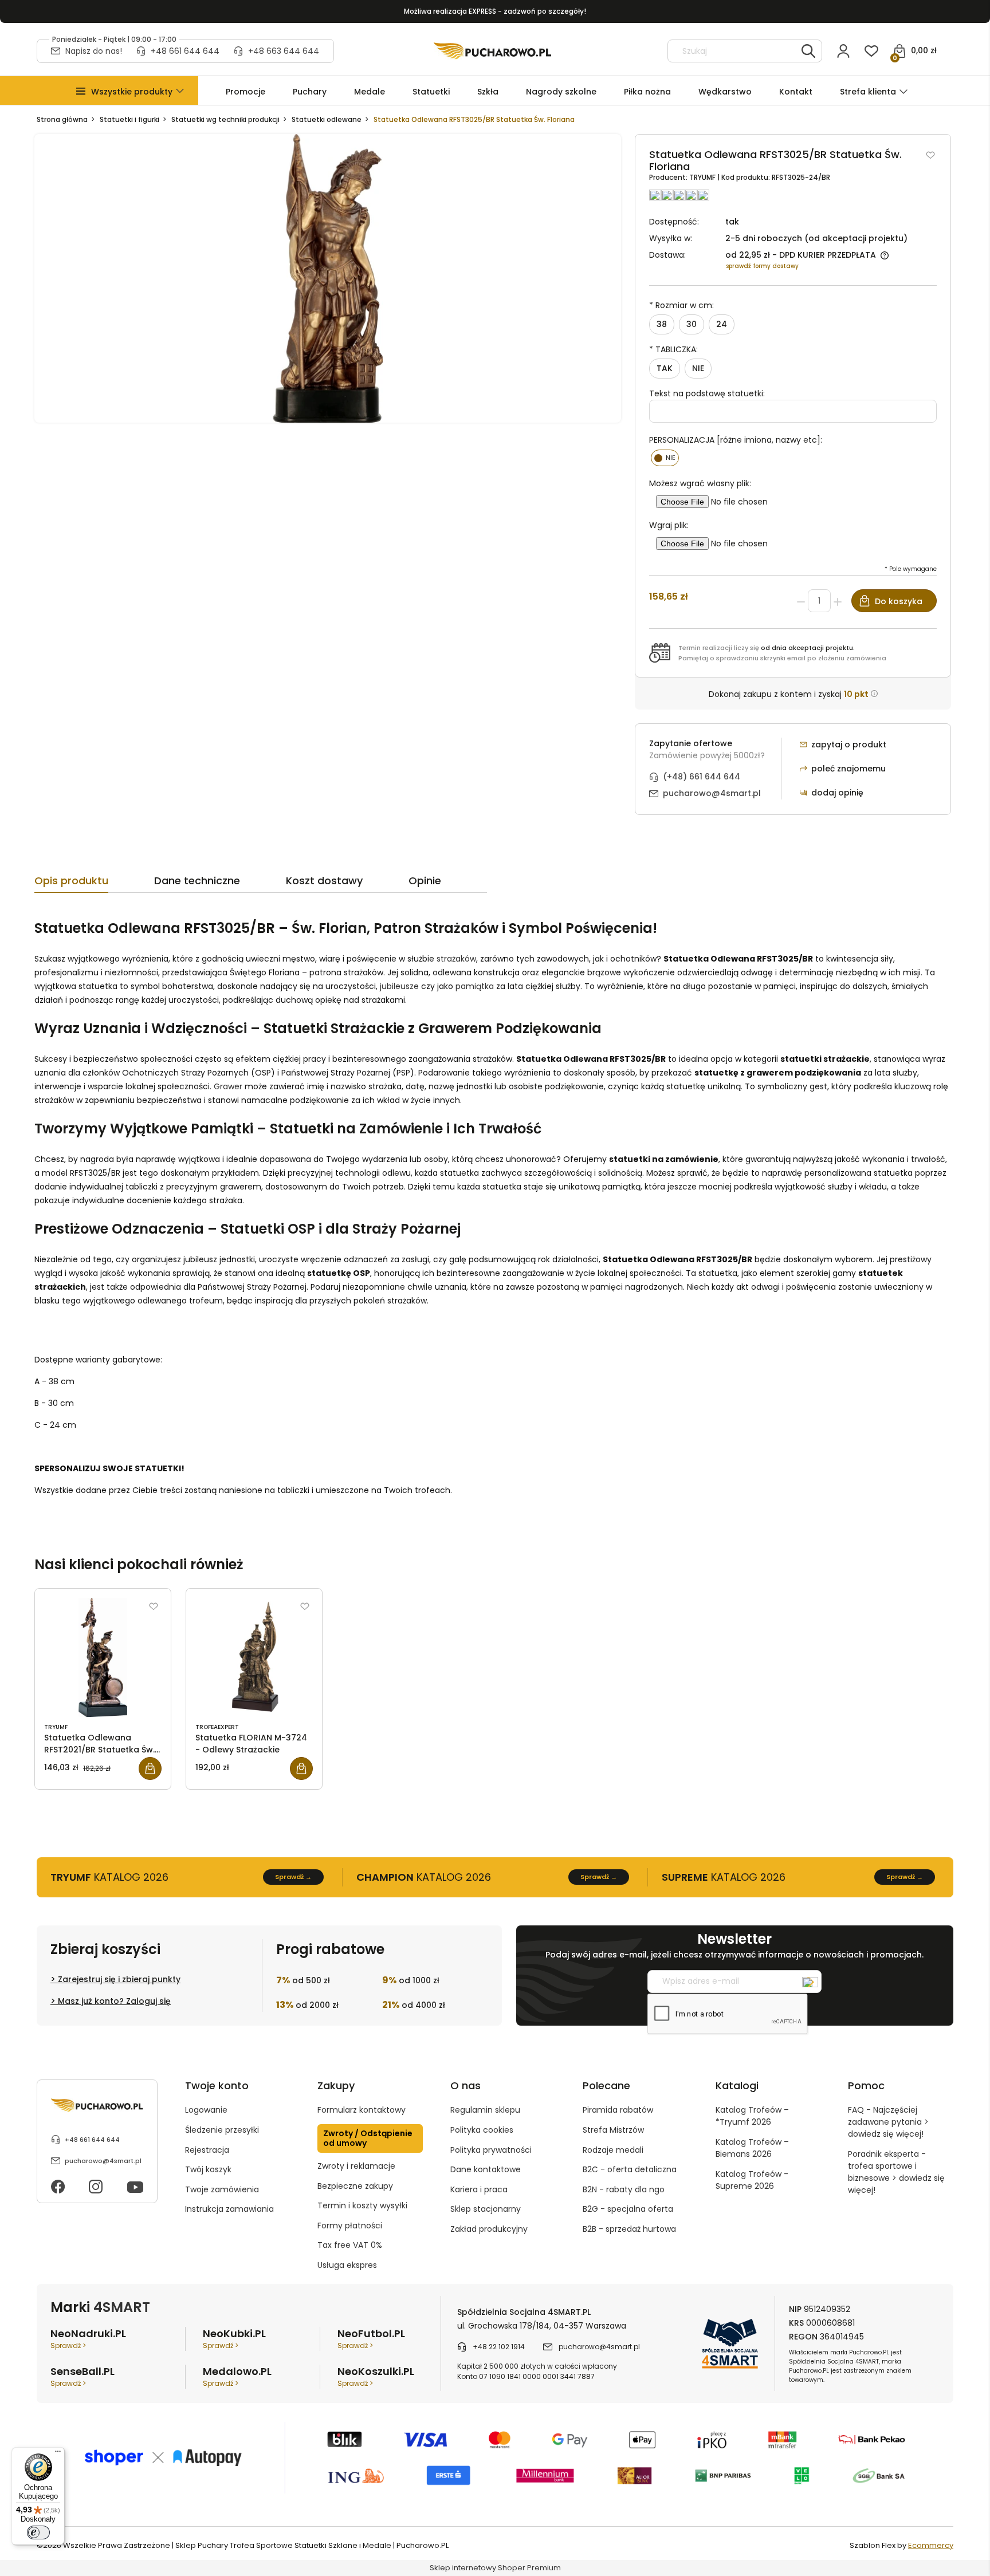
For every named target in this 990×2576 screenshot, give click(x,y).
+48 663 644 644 (284, 51)
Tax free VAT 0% (350, 2245)
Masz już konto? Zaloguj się (114, 2001)
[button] (132, 92)
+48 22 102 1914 (499, 2347)
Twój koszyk (208, 2169)
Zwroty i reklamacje (356, 2166)
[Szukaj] (808, 51)
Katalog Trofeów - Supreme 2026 (752, 2180)
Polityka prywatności (491, 2150)
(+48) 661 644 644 (702, 777)
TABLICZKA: (673, 349)
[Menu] (58, 2454)
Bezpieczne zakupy (355, 2186)
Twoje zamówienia (222, 2189)
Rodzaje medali (613, 2150)
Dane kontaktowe (486, 2169)
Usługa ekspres (347, 2265)
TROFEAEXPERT (217, 1727)
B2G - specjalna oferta (628, 2209)
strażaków (456, 959)
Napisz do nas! (94, 51)
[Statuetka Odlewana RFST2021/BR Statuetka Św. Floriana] (103, 1657)
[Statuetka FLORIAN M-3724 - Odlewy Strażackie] (254, 1657)
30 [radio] (692, 324)
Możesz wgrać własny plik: (700, 483)
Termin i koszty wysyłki (362, 2205)
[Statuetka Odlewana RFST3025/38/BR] (328, 278)
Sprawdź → (293, 1877)
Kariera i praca (479, 2189)
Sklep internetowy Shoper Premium (495, 2568)
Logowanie (206, 2110)
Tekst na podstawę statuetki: (707, 393)
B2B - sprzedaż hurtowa (629, 2229)
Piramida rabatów (618, 2110)
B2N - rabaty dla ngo (624, 2189)
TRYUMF (703, 177)
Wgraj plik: (669, 525)
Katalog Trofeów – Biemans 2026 (752, 2148)
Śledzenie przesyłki (222, 2130)
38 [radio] (662, 324)
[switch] (38, 2532)
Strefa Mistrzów (613, 2130)
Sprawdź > (68, 2345)
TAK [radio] (665, 368)
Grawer (228, 1086)
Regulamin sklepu (485, 2110)
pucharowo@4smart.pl (712, 793)
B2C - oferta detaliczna (630, 2169)
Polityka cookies (482, 2130)
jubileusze (399, 986)
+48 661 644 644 (185, 51)
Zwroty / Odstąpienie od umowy (368, 2138)
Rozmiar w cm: (681, 305)
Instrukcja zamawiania (229, 2209)
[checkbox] (665, 458)
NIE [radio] (698, 368)
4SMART (122, 2307)
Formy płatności (350, 2226)
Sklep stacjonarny (486, 2209)
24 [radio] (722, 324)
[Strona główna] (492, 51)
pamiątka (475, 986)
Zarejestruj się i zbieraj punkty (119, 1979)
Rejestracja (207, 2150)
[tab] (94, 884)
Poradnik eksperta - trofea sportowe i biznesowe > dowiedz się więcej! (896, 2172)
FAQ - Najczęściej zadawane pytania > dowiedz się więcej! (888, 2122)
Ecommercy (931, 2545)
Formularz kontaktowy (362, 2110)
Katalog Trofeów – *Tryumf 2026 (752, 2116)
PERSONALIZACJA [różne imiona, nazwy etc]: (736, 440)
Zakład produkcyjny (489, 2229)
